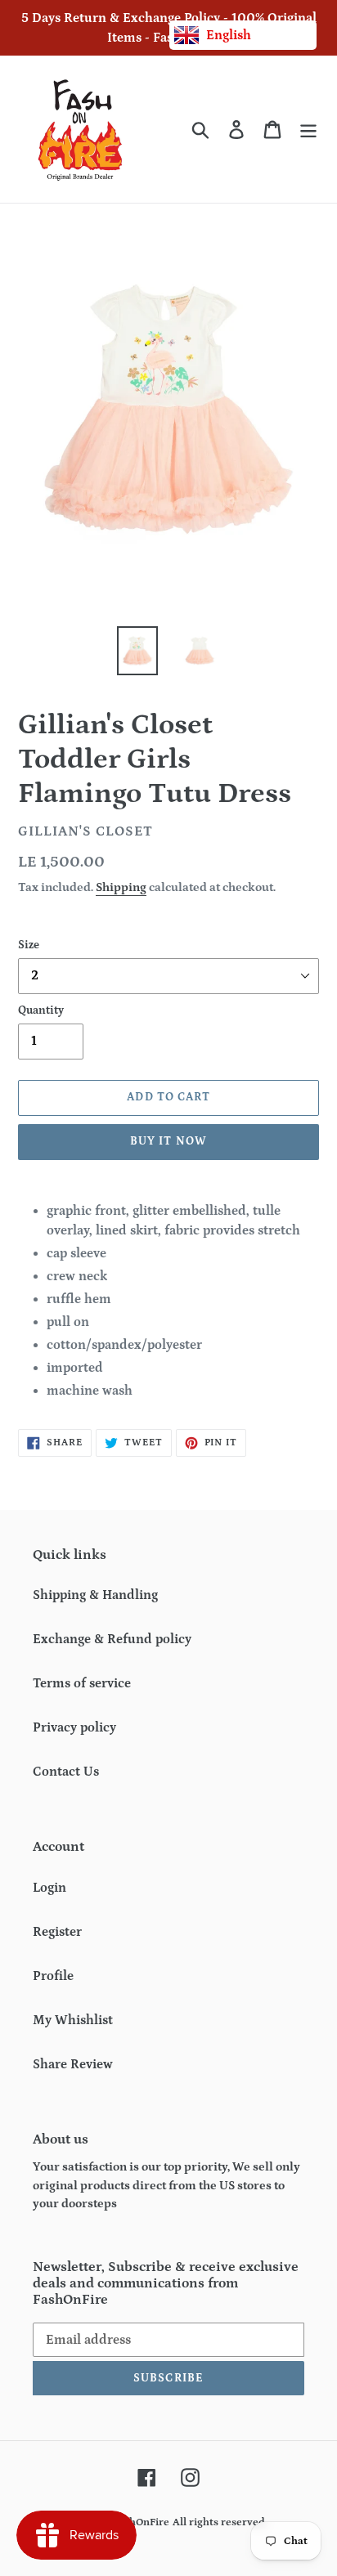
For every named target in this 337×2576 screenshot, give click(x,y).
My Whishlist (73, 2020)
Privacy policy (74, 1727)
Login (49, 1888)
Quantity (41, 1010)
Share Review (73, 2064)
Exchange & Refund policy (112, 1639)
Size (29, 945)
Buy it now (168, 1141)
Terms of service (82, 1683)
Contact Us (66, 1772)
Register (57, 1932)
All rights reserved (219, 2522)
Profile (53, 1976)
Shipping (121, 887)
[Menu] (308, 130)
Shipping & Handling (95, 1595)
